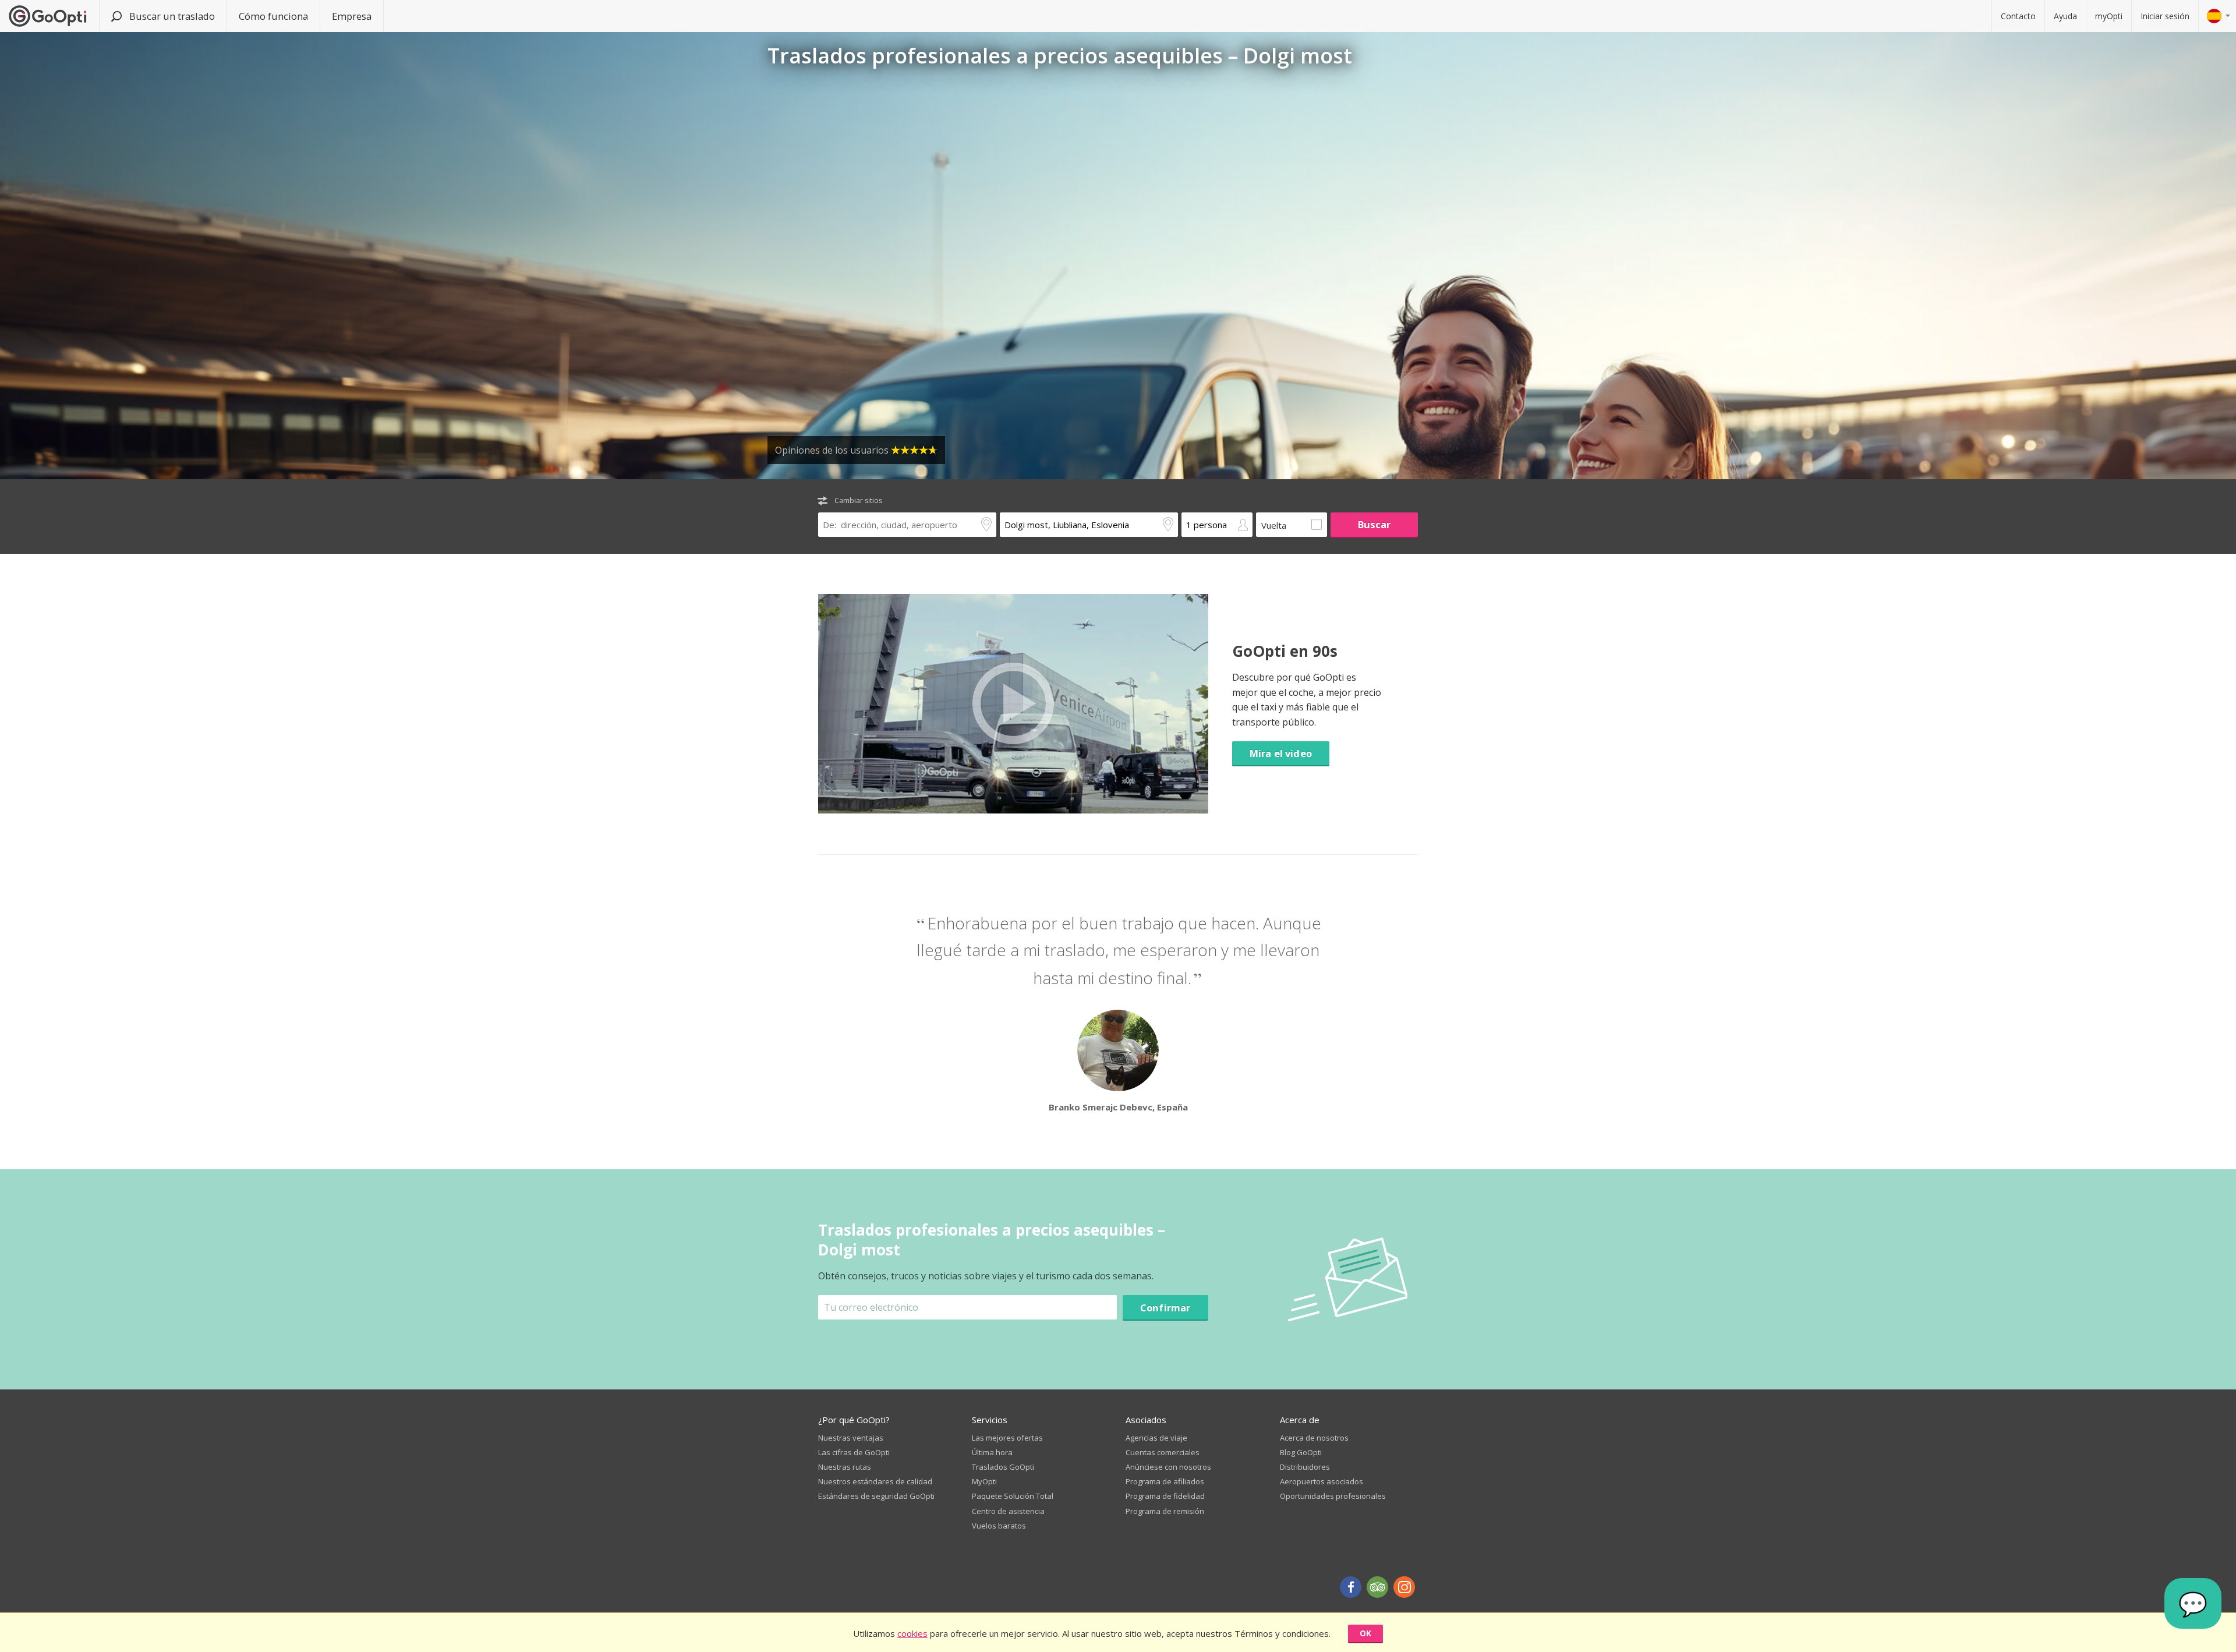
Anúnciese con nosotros (1168, 1467)
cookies (912, 1633)
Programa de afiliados (1165, 1481)
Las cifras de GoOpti (854, 1452)
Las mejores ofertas (1007, 1438)
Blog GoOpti (1301, 1452)
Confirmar (1165, 1308)
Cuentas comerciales (1163, 1452)
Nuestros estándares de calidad (875, 1481)
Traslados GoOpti (1003, 1467)
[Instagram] (1404, 1587)
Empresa (352, 16)
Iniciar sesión (2165, 16)
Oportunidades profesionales (1333, 1496)
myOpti (2109, 16)
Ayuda (2065, 16)
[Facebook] (1351, 1587)
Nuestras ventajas (851, 1438)
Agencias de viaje (1156, 1438)
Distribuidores (1305, 1467)
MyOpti (984, 1481)
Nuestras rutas (845, 1467)
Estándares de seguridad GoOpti (876, 1496)
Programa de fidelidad (1165, 1496)
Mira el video (1281, 753)
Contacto (2018, 16)
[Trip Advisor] (1377, 1587)
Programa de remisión (1165, 1511)
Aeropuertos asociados (1322, 1481)
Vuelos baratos (999, 1526)
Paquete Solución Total (1013, 1496)
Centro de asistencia (1008, 1511)
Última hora (992, 1452)
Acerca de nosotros (1314, 1438)
